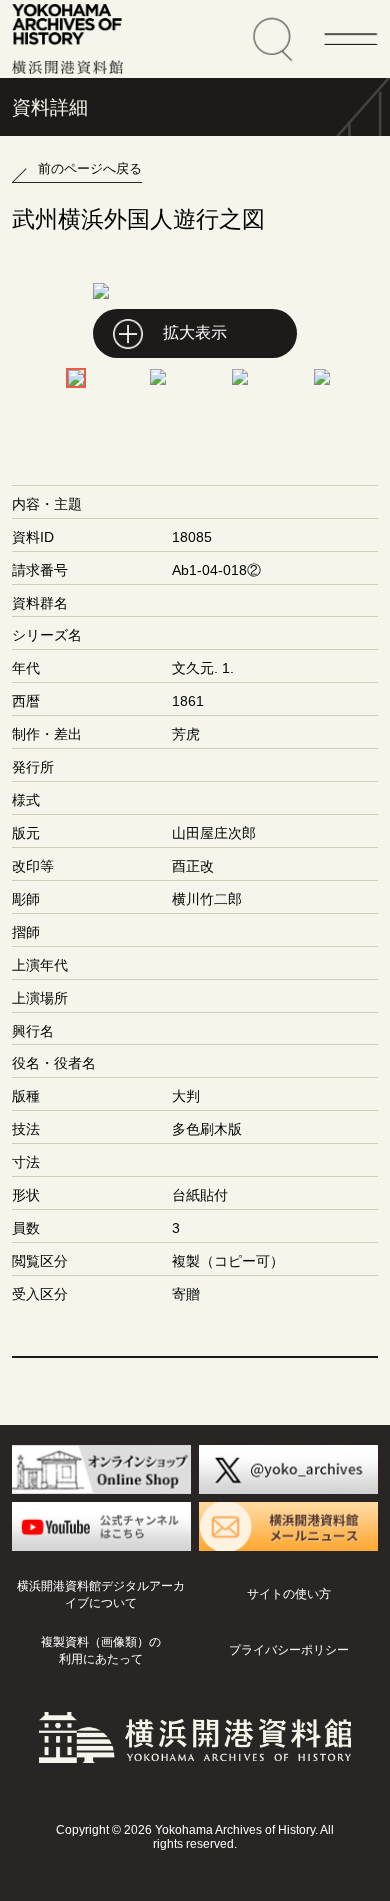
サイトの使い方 (289, 1594)
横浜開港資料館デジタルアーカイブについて (101, 1594)
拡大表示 (195, 332)
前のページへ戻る (90, 168)
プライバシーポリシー (289, 1650)
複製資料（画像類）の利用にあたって (101, 1650)
